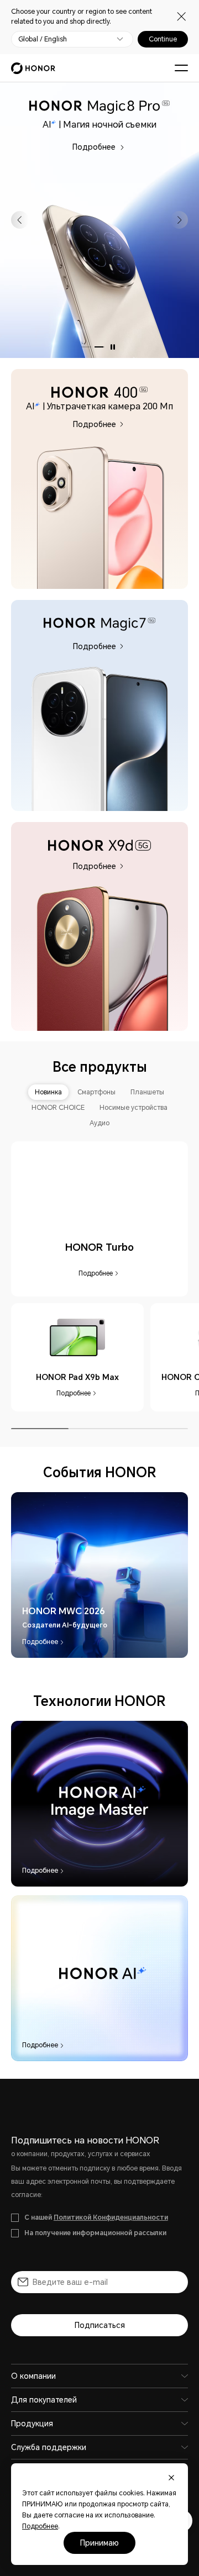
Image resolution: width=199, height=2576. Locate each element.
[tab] (48, 1092)
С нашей (96, 2217)
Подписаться (100, 2325)
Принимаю (99, 2543)
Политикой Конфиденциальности (111, 2217)
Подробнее (138, 136)
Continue (163, 39)
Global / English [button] (43, 39)
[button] (20, 220)
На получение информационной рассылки (95, 2233)
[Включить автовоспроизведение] (113, 347)
